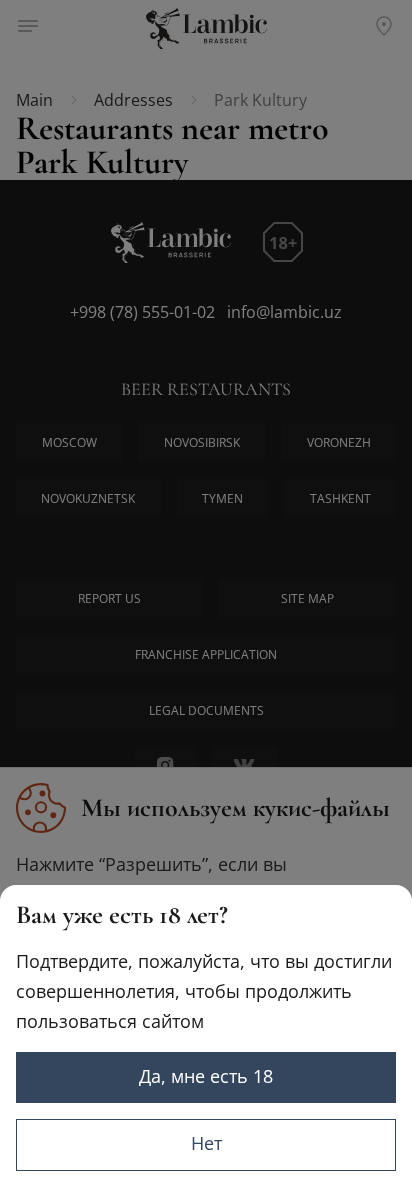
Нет (206, 1143)
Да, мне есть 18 (206, 1076)
